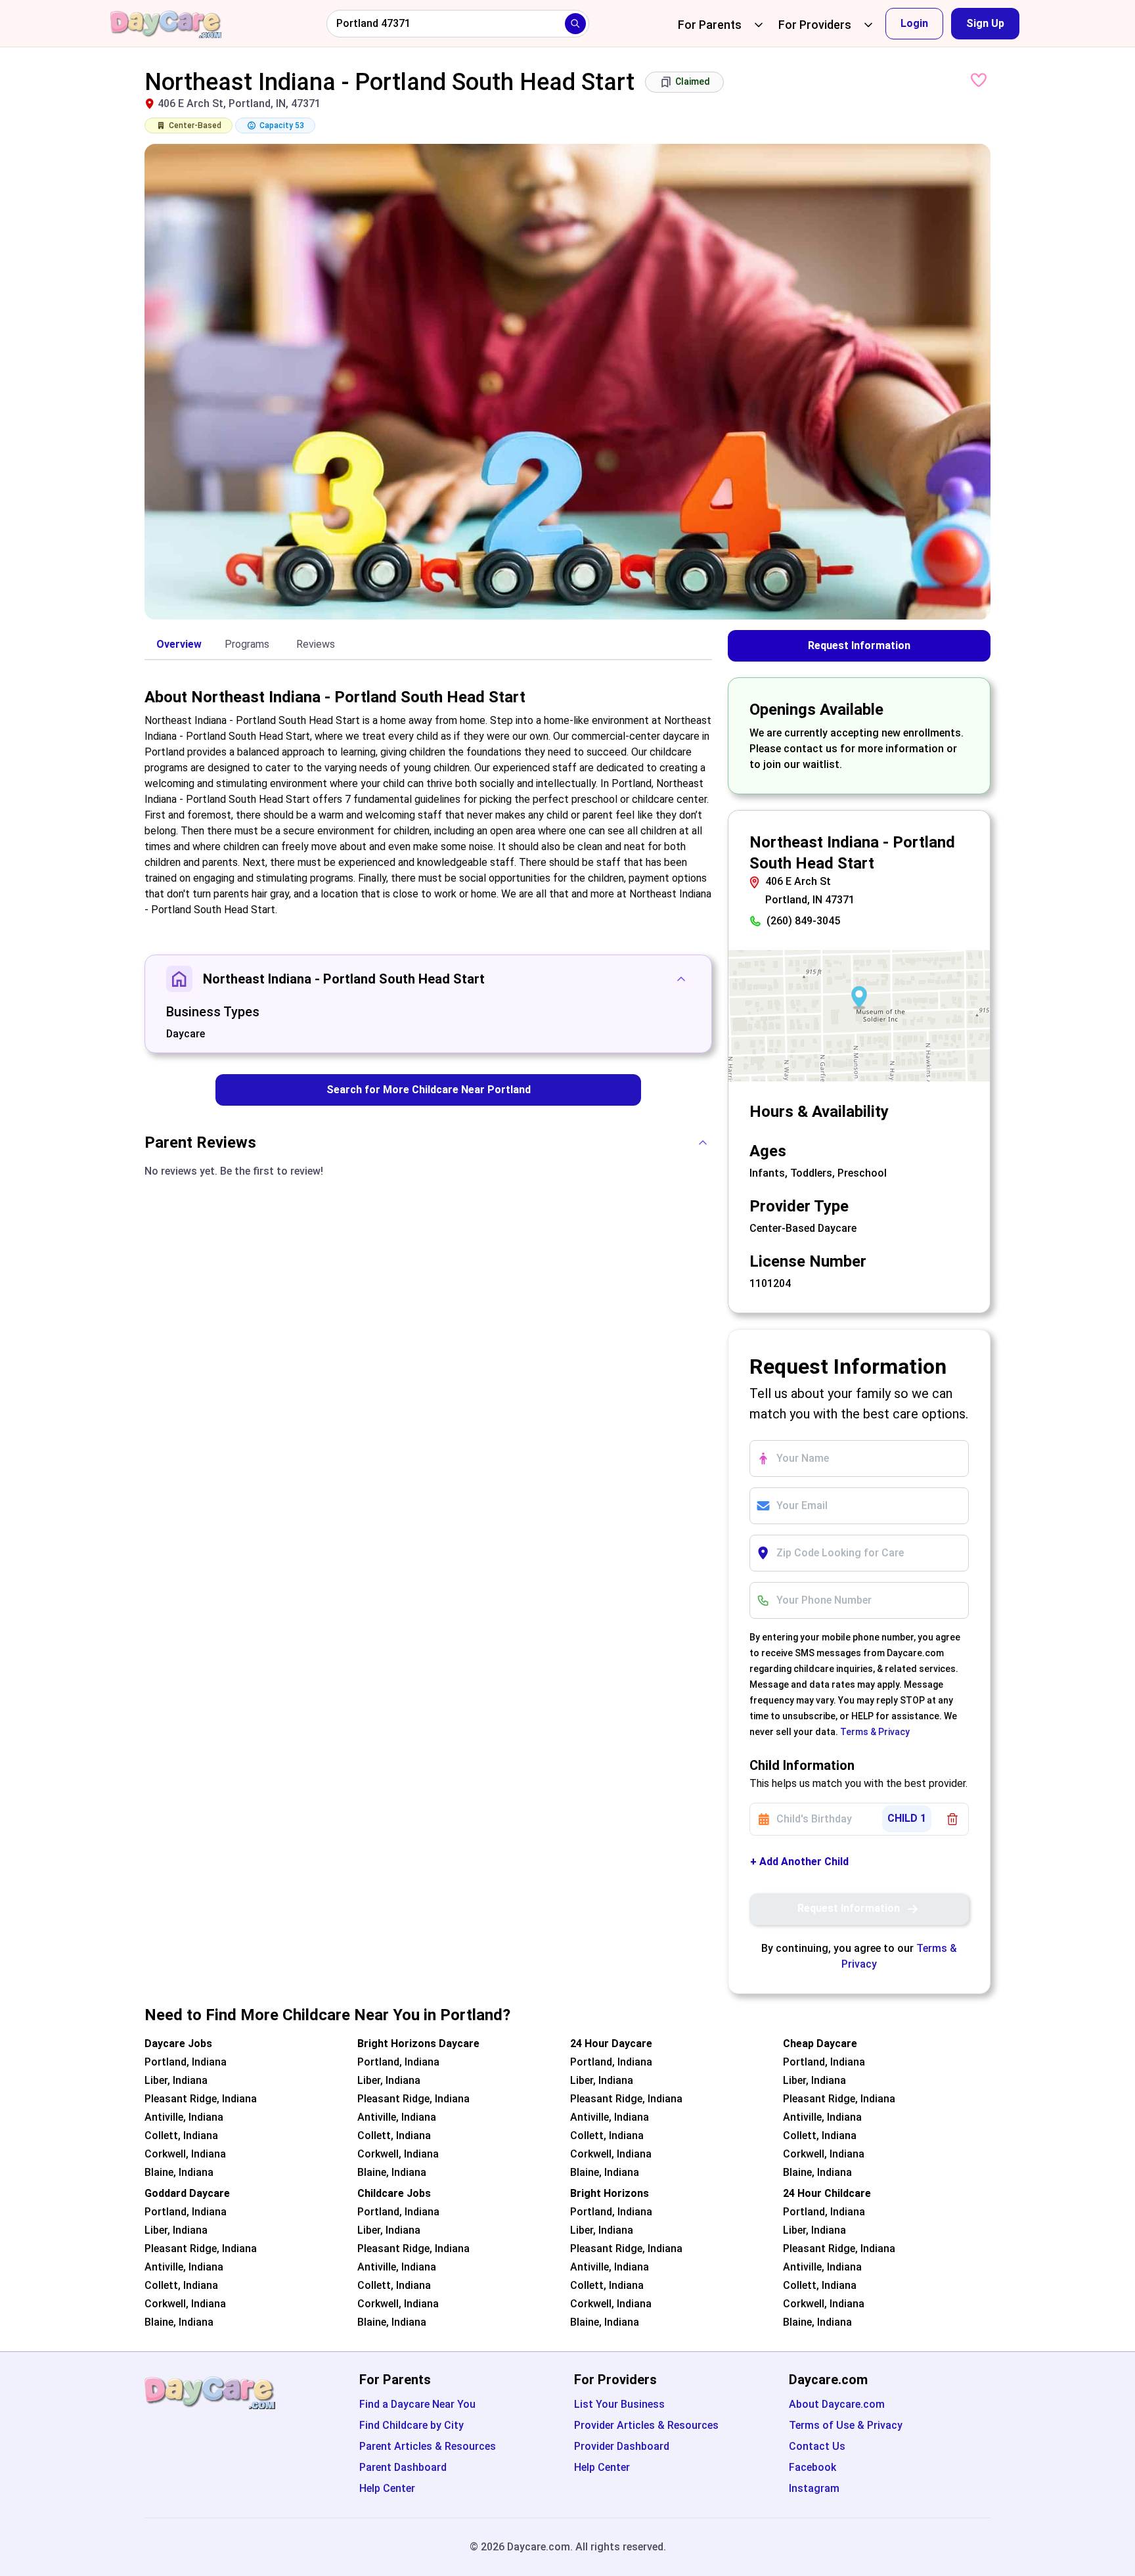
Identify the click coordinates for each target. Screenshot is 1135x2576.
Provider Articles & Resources (646, 2425)
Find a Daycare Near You (417, 2404)
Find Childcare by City (412, 2425)
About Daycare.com (837, 2404)
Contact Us (817, 2446)
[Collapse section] (681, 979)
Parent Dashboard (403, 2467)
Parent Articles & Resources (428, 2446)
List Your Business (619, 2404)
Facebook (812, 2467)
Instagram (814, 2488)
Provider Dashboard (622, 2446)
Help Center (387, 2488)
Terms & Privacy (875, 1732)
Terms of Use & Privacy (846, 2425)
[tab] (179, 645)
